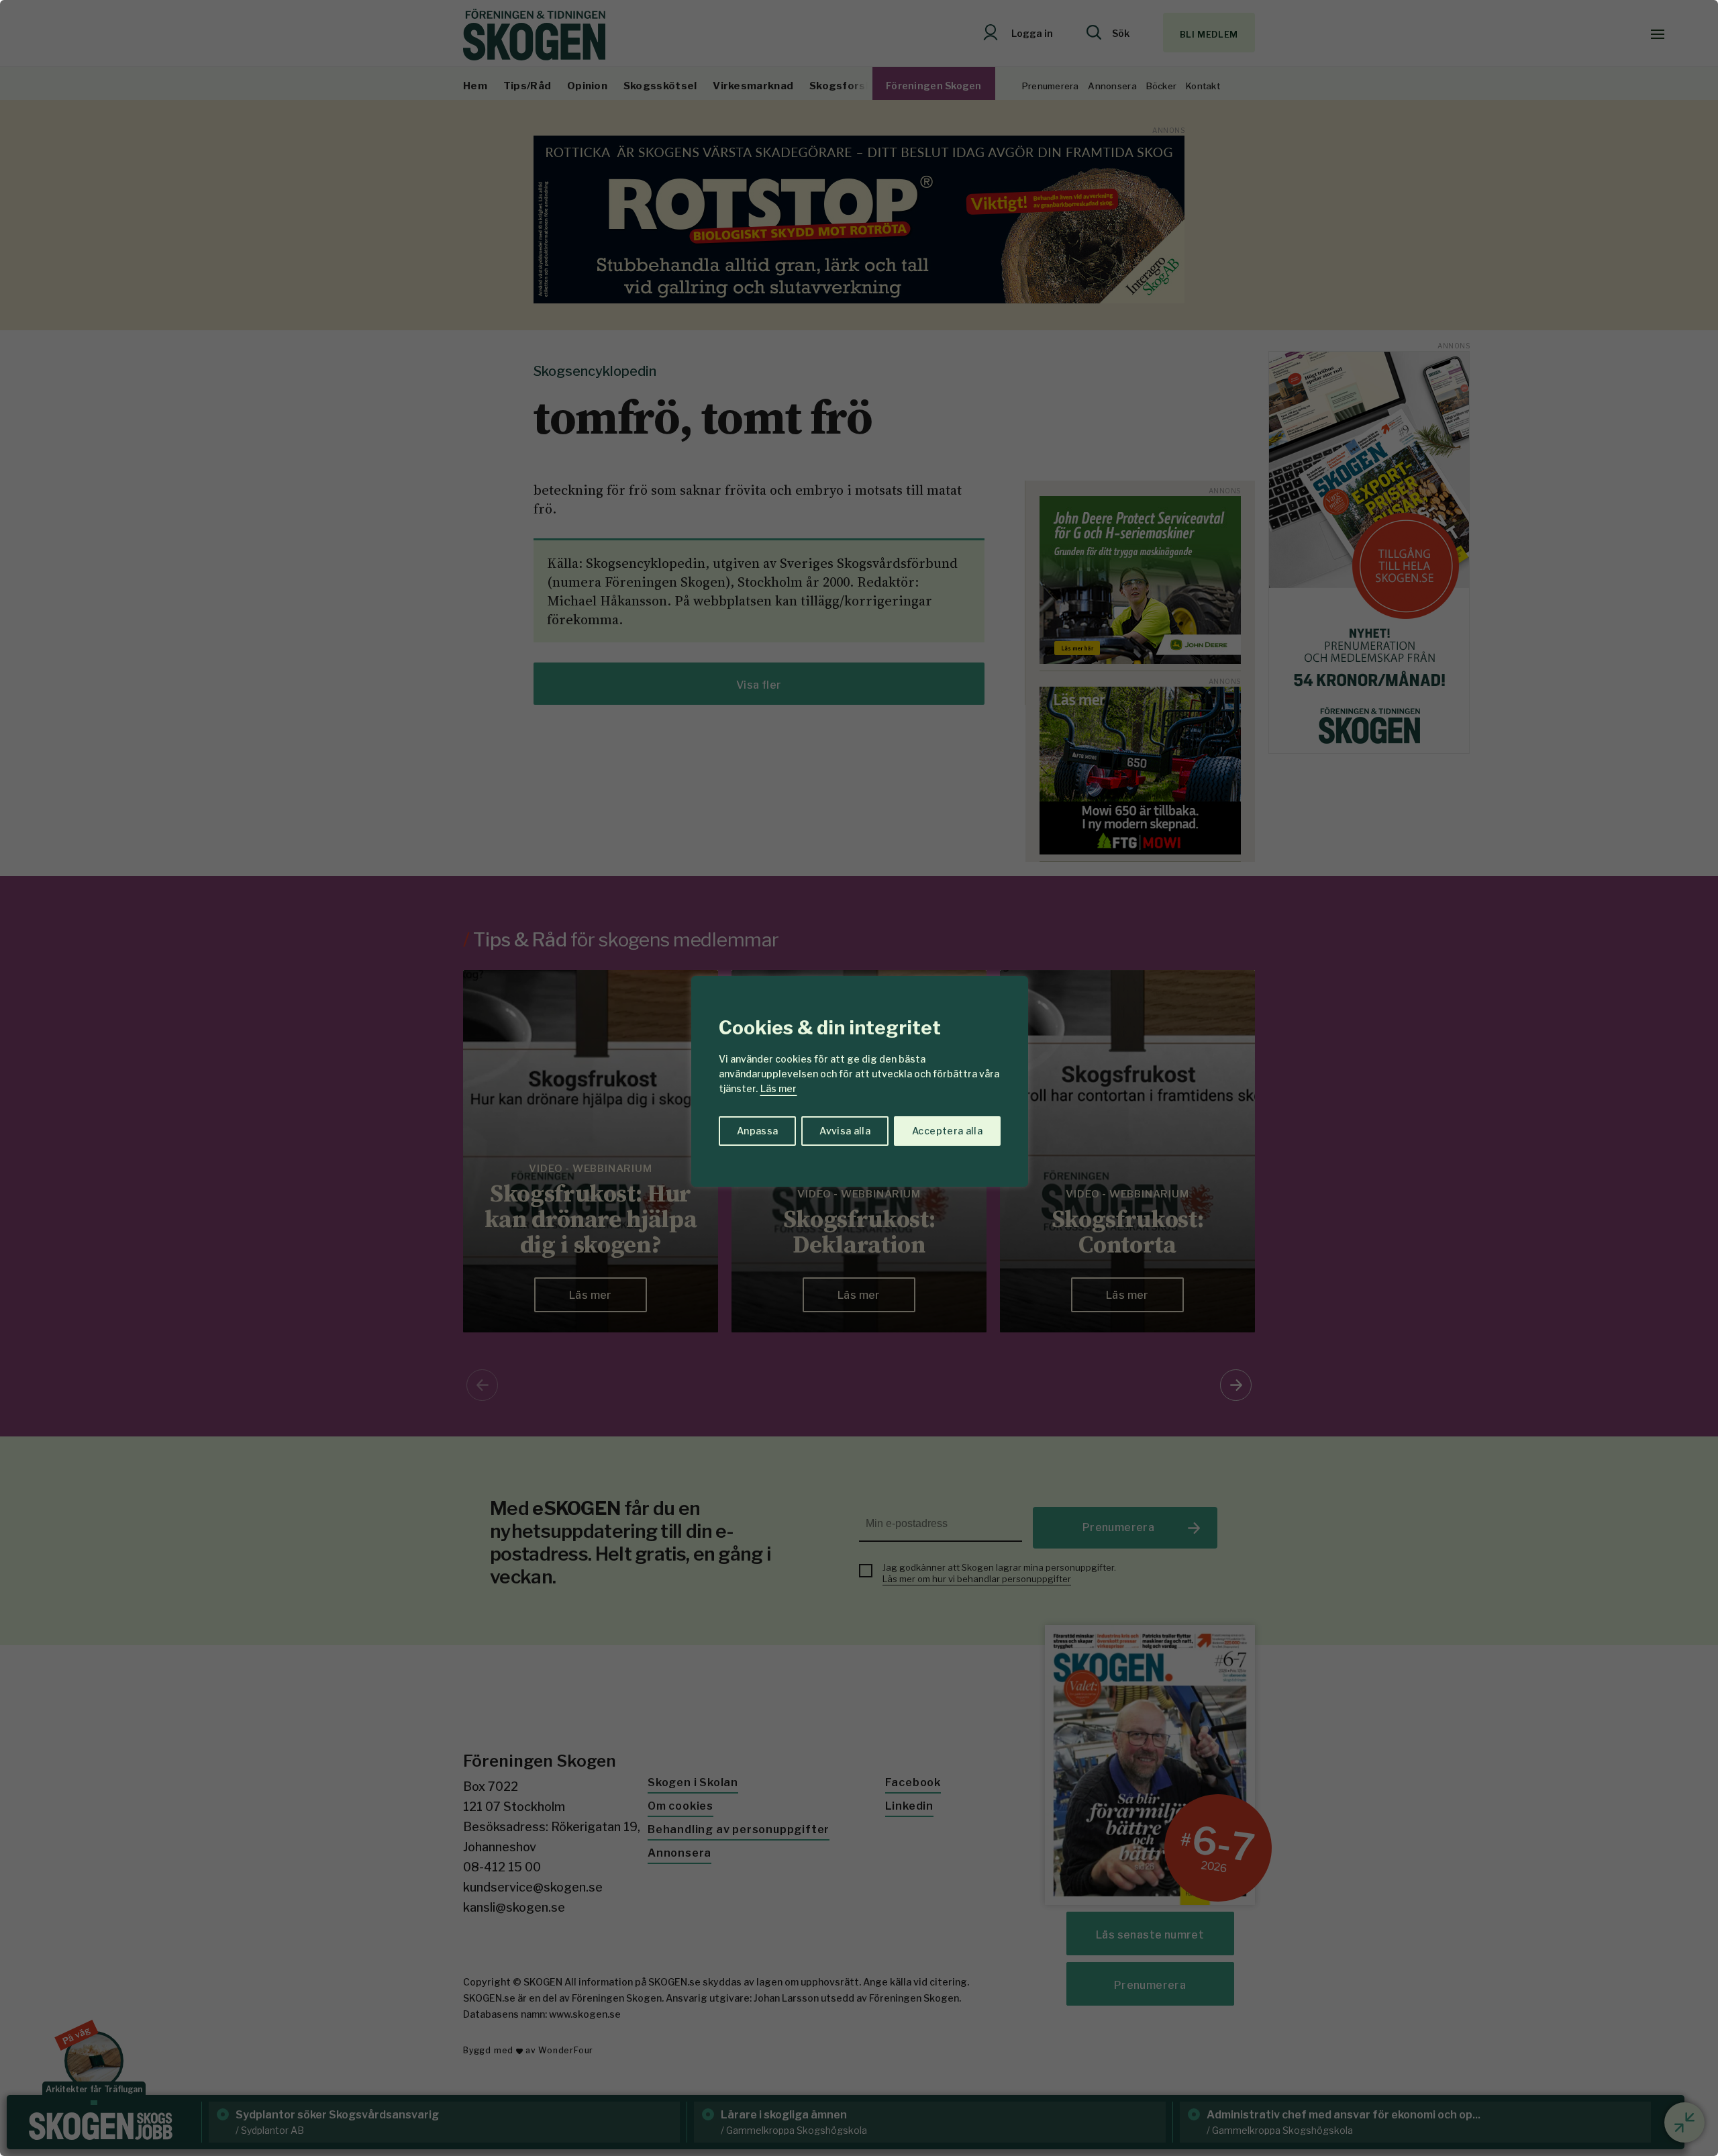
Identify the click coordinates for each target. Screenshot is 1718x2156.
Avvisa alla (845, 1131)
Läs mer (778, 1088)
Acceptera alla (947, 1131)
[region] (859, 1078)
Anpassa (757, 1131)
